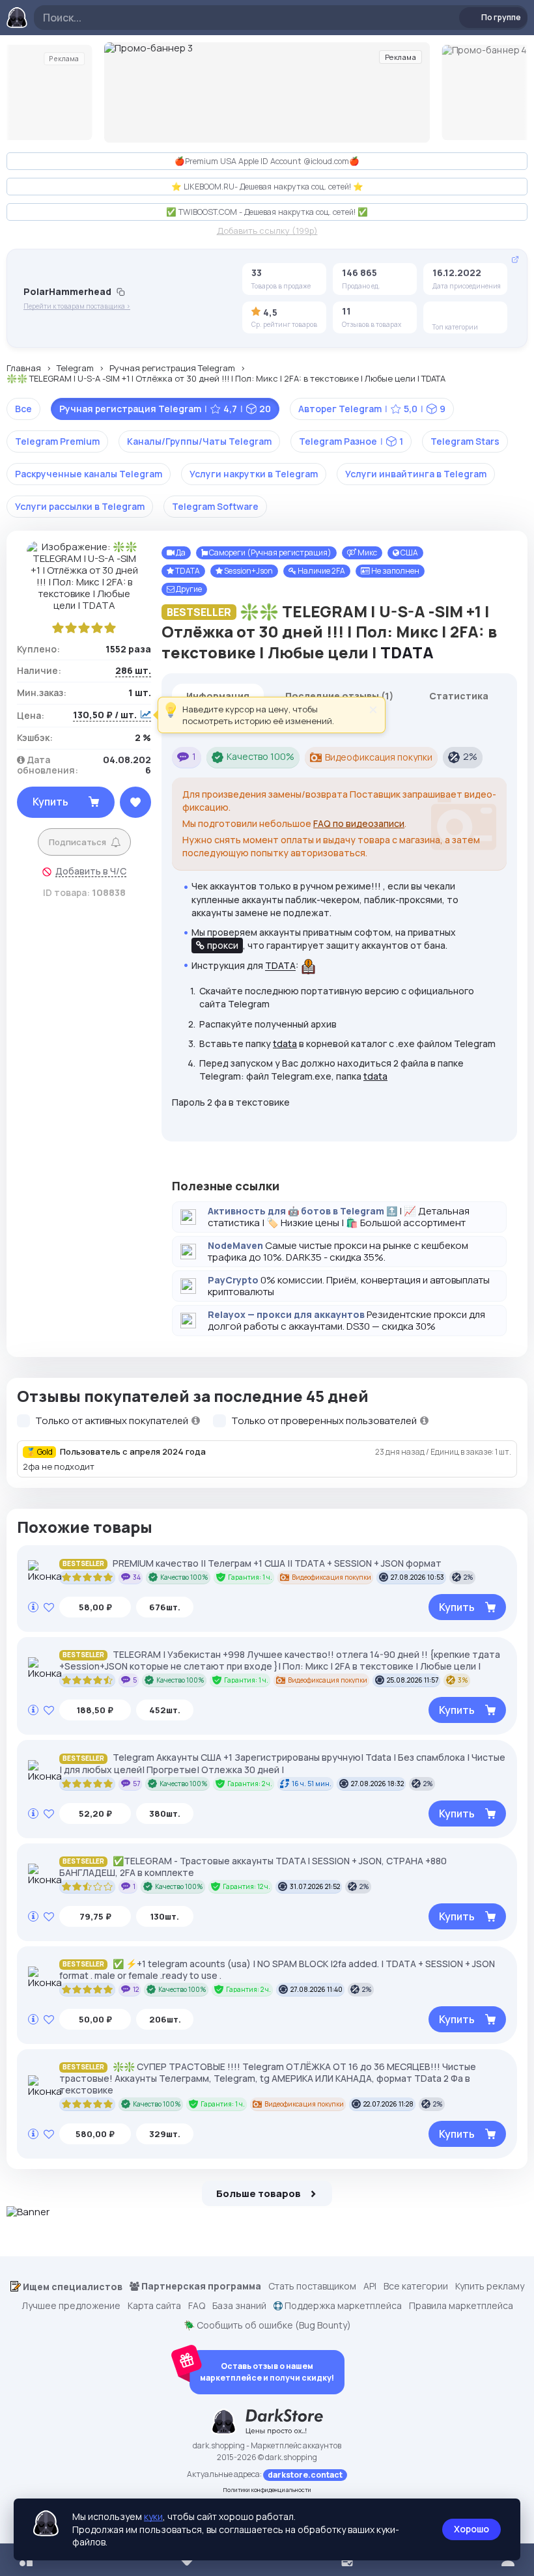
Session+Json (248, 571)
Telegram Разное (351, 441)
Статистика (459, 696)
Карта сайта (154, 2306)
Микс (367, 553)
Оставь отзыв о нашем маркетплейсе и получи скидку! (267, 2372)
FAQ (197, 2306)
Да (180, 553)
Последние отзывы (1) (339, 696)
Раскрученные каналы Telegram (89, 474)
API (370, 2286)
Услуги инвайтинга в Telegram (416, 474)
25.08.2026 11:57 (413, 1680)
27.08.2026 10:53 (417, 1577)
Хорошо (471, 2529)
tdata (285, 1043)
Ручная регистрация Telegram (172, 369)
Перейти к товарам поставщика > (77, 306)
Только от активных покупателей (113, 1421)
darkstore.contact (305, 2475)
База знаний (239, 2306)
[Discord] (462, 313)
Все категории (416, 2286)
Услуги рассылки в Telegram (80, 506)
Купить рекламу (490, 2286)
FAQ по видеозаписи (359, 823)
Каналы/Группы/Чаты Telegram (199, 441)
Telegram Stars (465, 441)
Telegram (75, 369)
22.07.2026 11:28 (388, 2104)
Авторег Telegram (372, 409)
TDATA (187, 571)
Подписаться (77, 842)
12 (136, 1989)
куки (153, 2516)
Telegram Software (215, 506)
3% (463, 1680)
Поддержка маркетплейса (342, 2306)
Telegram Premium (57, 441)
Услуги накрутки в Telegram (254, 474)
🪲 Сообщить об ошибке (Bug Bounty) (267, 2325)
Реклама (64, 59)
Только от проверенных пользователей (325, 1421)
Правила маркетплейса (461, 2306)
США (409, 553)
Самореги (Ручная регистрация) (270, 553)
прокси (223, 945)
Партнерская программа (200, 2286)
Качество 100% (260, 756)
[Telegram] (442, 313)
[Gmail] (483, 313)
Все (23, 409)
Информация (218, 696)
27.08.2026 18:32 (377, 1784)
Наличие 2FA (321, 571)
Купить (50, 802)
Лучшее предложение (71, 2306)
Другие (188, 589)
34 (137, 1577)
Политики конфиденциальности (267, 2490)
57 (136, 1784)
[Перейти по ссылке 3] (267, 92)
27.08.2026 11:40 (316, 1989)
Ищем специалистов (72, 2287)
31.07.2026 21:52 (315, 1886)
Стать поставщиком (312, 2286)
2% (470, 756)
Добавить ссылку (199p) (267, 231)
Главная (24, 369)
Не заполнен (395, 571)
